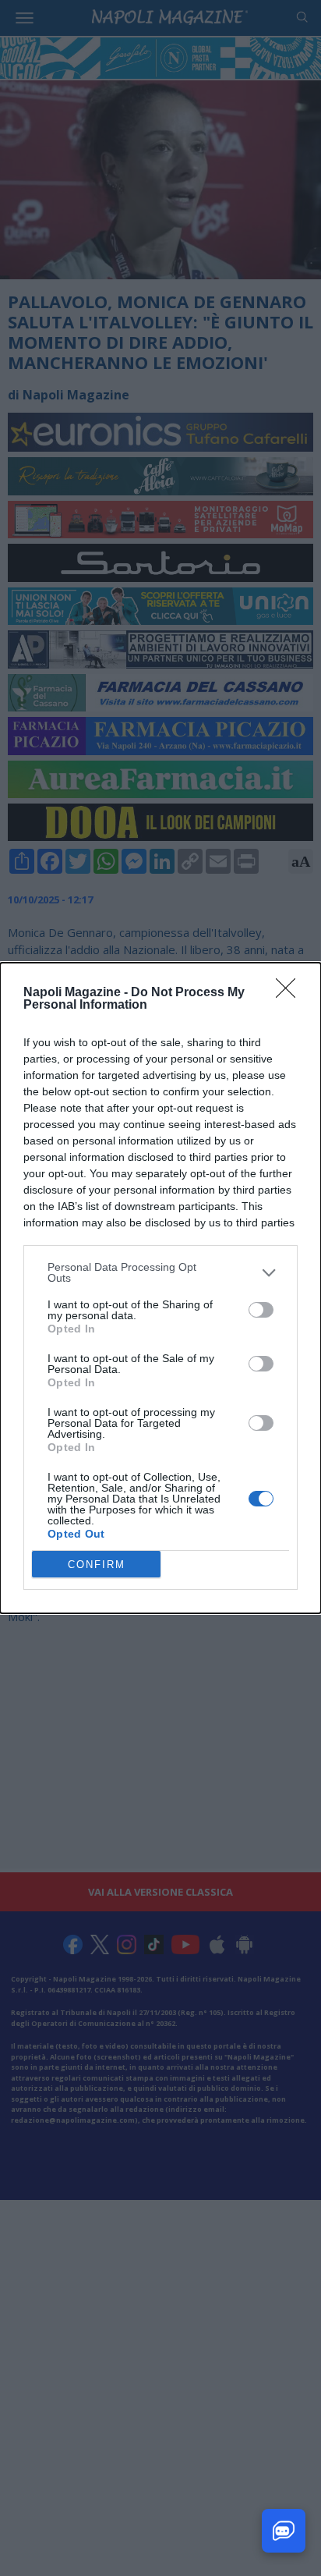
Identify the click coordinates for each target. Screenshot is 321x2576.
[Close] (291, 993)
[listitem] (160, 1272)
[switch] (261, 1310)
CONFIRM (97, 1565)
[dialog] (160, 1288)
